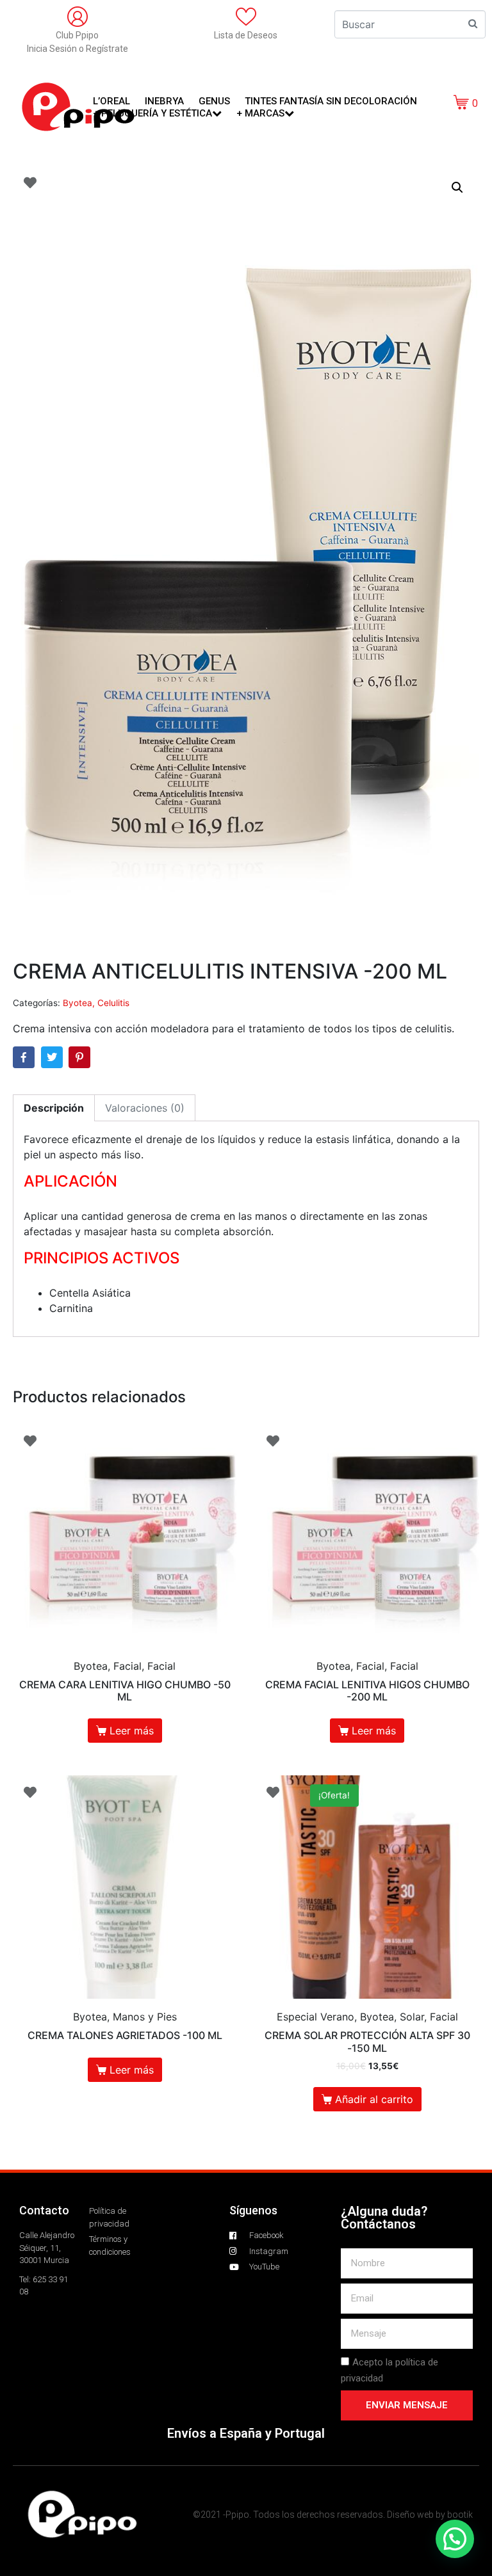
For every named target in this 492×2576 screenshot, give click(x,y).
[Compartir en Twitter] (52, 1057)
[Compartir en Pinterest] (79, 1057)
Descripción (54, 1108)
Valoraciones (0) (145, 1108)
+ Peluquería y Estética (152, 113)
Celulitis (113, 1003)
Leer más (132, 1731)
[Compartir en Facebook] (24, 1057)
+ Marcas (260, 113)
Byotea (78, 1003)
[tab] (54, 1108)
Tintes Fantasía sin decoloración (331, 101)
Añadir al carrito (374, 2099)
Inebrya (164, 101)
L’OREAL (111, 101)
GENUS (214, 101)
